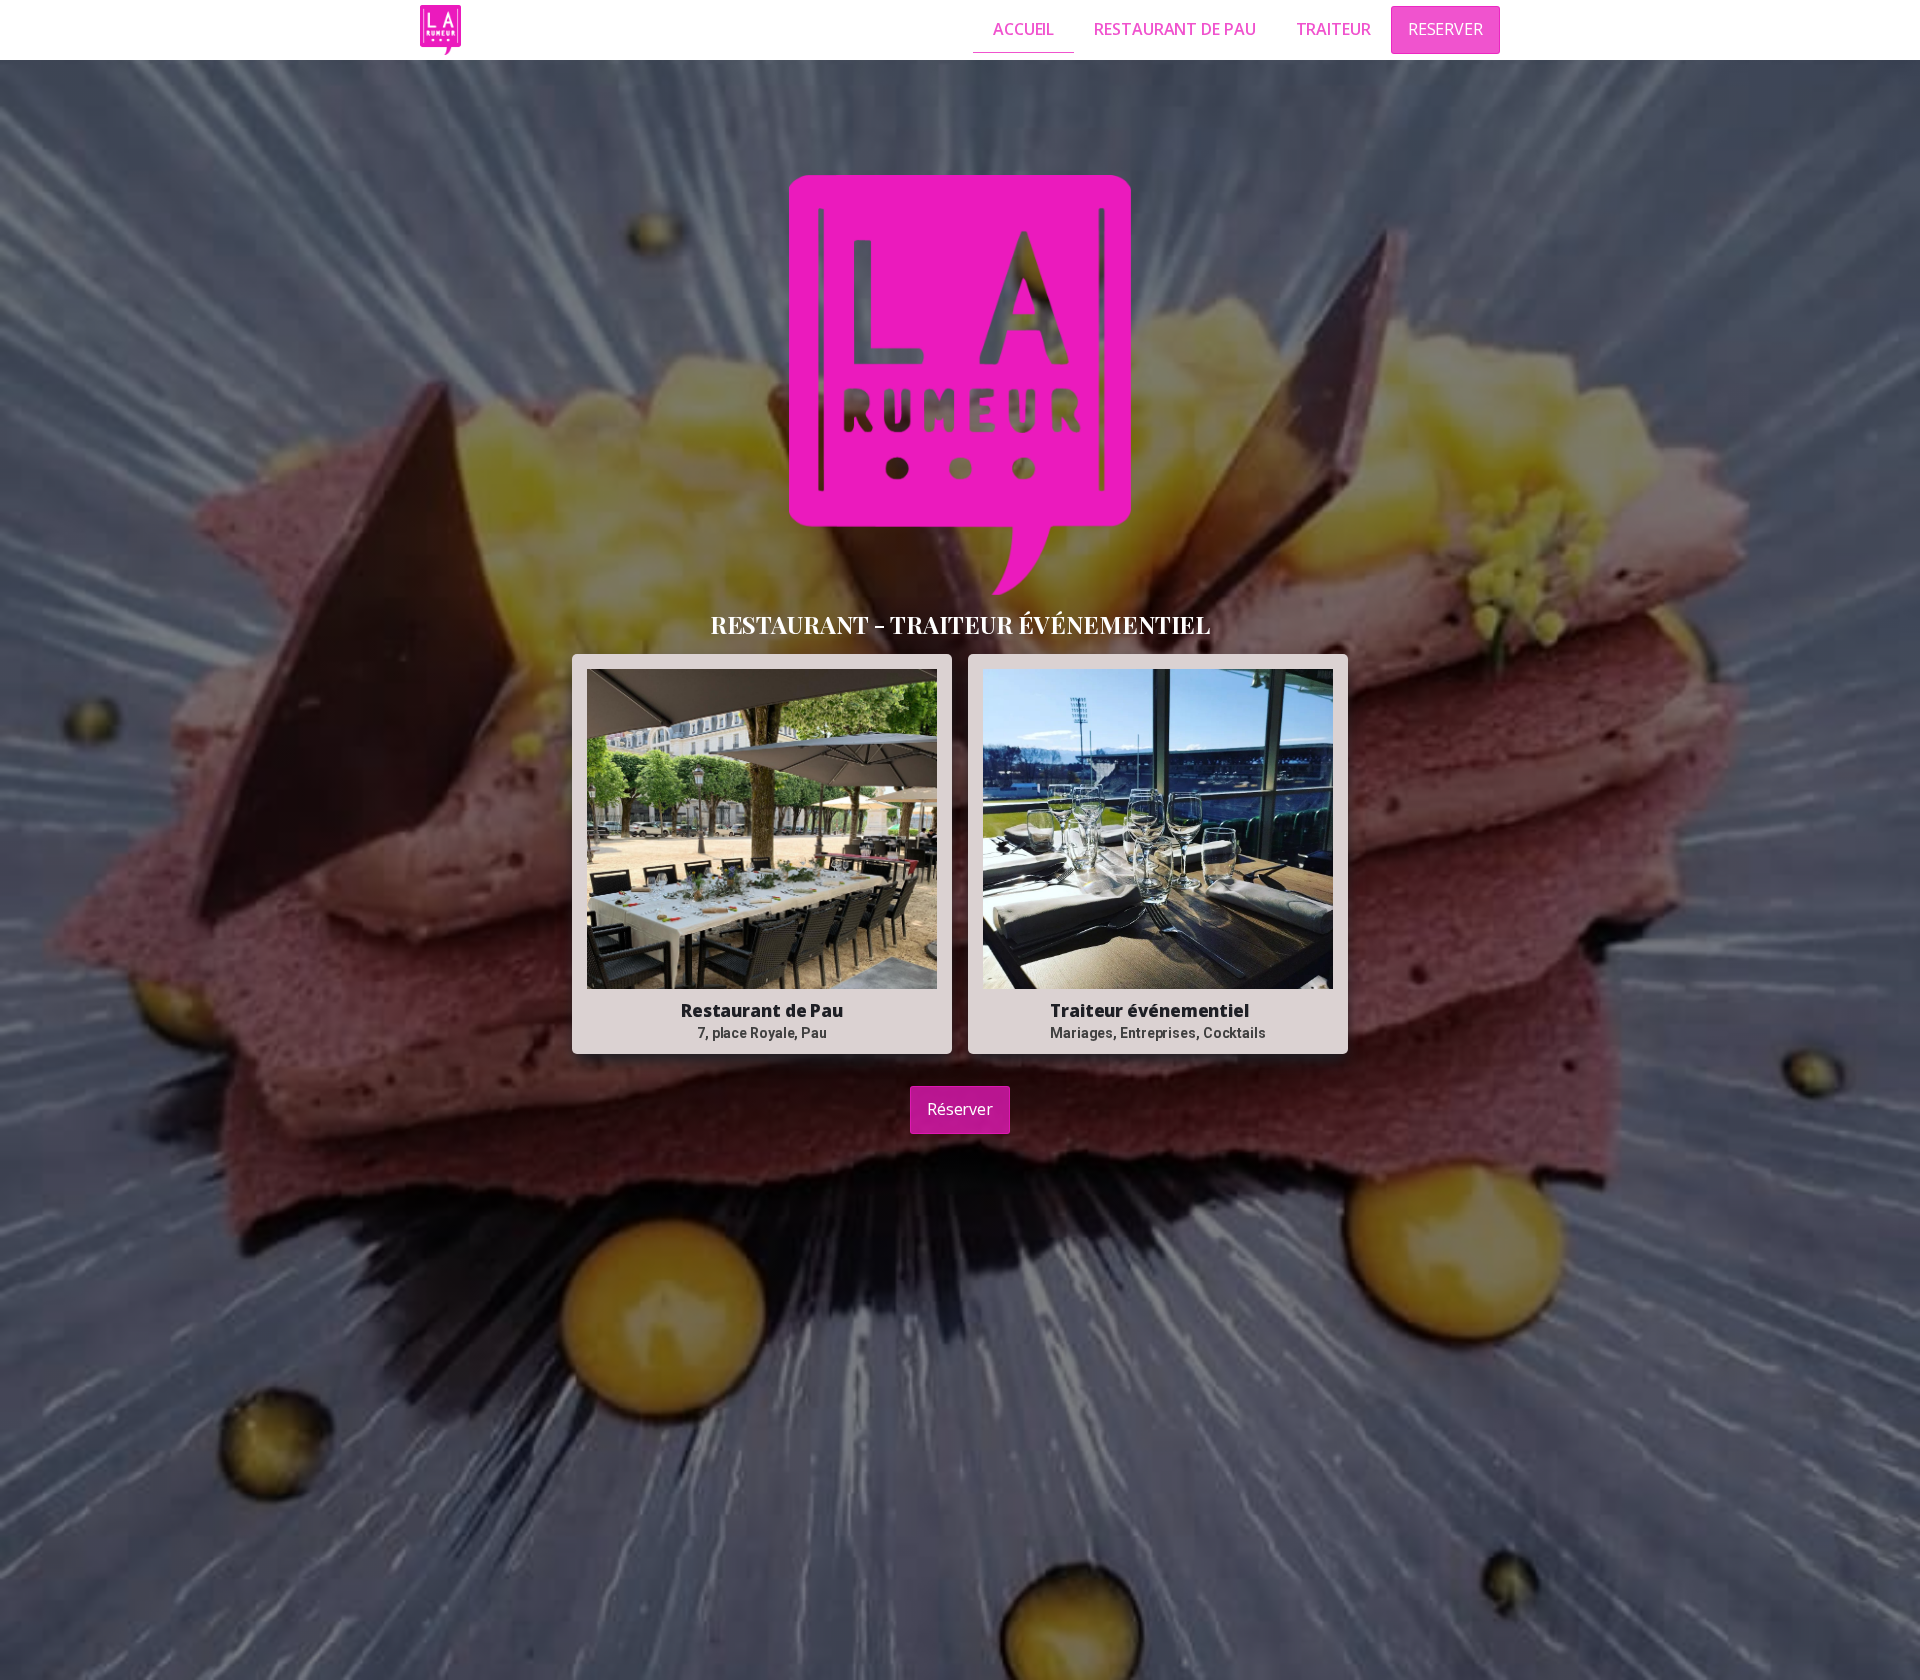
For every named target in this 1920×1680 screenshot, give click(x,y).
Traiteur (1333, 29)
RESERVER (1445, 29)
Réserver (960, 1109)
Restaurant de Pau (1174, 29)
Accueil (1023, 29)
